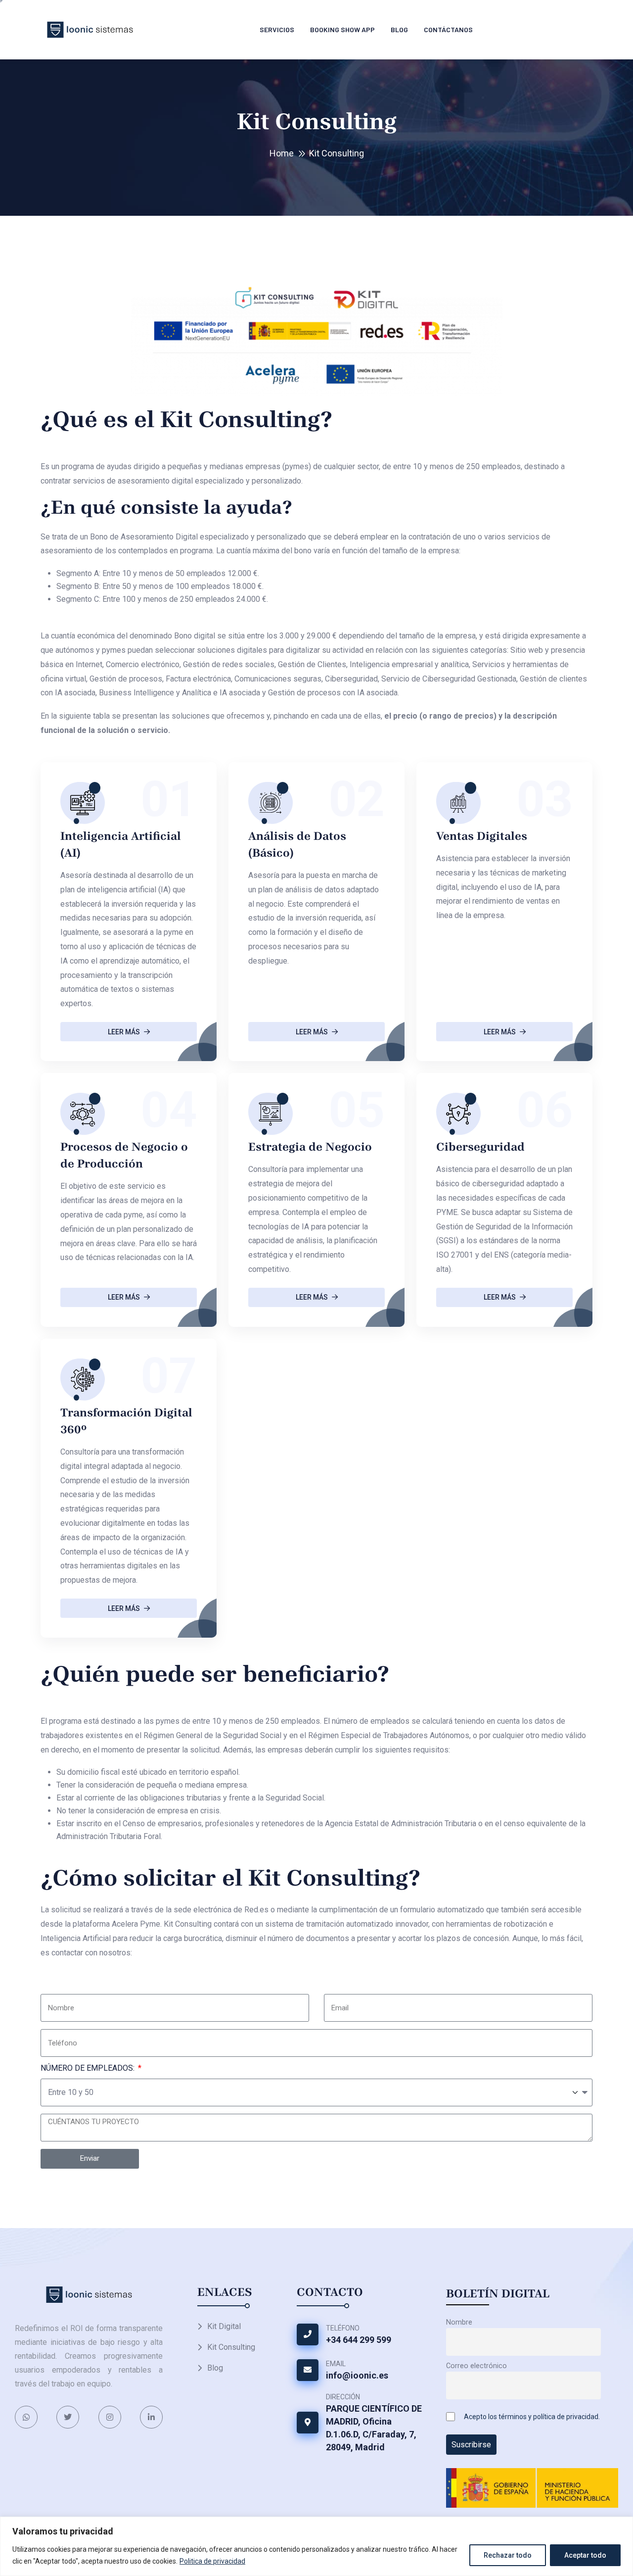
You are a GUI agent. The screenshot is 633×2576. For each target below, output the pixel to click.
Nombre (459, 2322)
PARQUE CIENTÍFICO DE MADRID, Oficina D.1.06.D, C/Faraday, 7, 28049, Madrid (374, 2428)
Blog (399, 29)
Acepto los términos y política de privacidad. (532, 2417)
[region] (316, 2546)
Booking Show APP (342, 29)
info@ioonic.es (357, 2375)
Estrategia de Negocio (310, 1147)
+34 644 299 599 (359, 2340)
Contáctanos (448, 29)
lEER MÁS (124, 1032)
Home (282, 153)
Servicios (277, 29)
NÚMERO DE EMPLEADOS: (89, 2068)
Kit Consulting (231, 2347)
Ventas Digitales (482, 836)
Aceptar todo (585, 2555)
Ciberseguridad (480, 1147)
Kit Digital (224, 2326)
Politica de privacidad (212, 2561)
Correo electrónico (476, 2366)
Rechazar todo (508, 2555)
